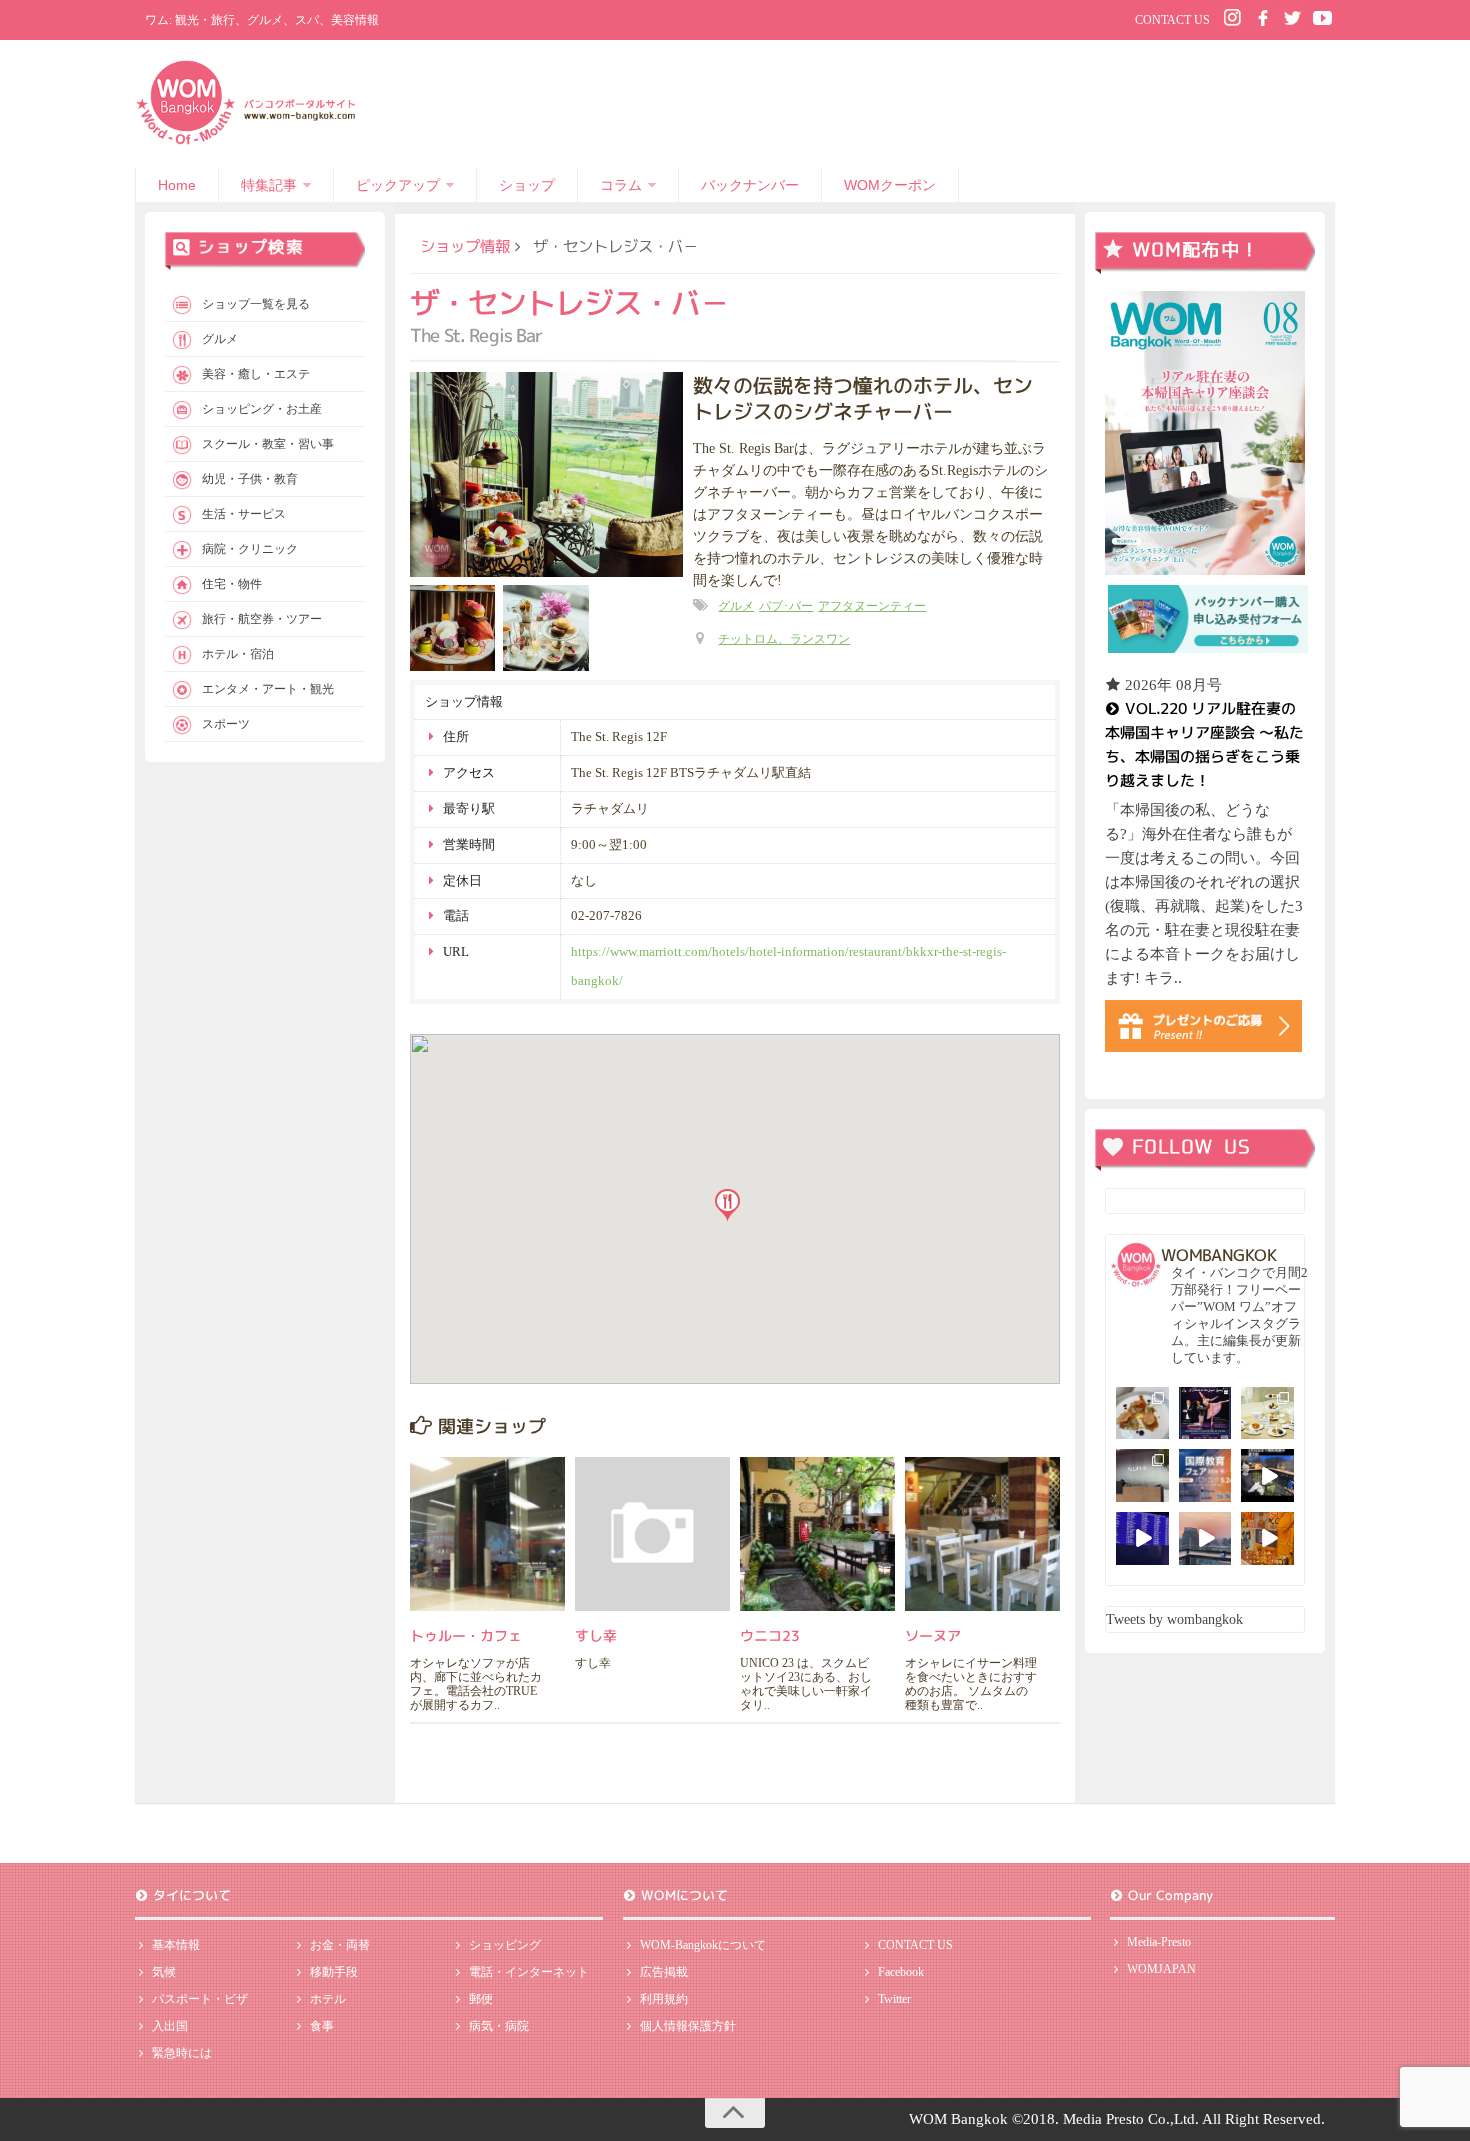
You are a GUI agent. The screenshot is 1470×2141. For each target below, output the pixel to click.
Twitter (894, 1999)
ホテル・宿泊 (238, 654)
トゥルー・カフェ (466, 1635)
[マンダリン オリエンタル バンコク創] (1267, 1413)
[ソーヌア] (982, 1534)
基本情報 (176, 1945)
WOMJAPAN (1161, 1969)
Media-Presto (1159, 1942)
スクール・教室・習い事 (268, 444)
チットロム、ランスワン (784, 639)
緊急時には (182, 2053)
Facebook (901, 1972)
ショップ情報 (465, 246)
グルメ (736, 606)
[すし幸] (652, 1534)
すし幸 (596, 1635)
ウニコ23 (770, 1635)
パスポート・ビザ (200, 1999)
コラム (621, 185)
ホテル (328, 1999)
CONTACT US (1172, 20)
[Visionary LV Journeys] (1267, 1475)
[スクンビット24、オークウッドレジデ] (1267, 1538)
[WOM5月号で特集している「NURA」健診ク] (1142, 1475)
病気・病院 (499, 2026)
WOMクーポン (890, 185)
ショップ (527, 185)
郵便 (481, 1999)
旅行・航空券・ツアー (262, 619)
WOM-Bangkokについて (703, 1945)
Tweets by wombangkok (1174, 1619)
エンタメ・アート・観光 (268, 689)
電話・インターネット (529, 1972)
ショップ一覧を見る (256, 304)
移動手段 (334, 1972)
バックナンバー (750, 185)
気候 (164, 1972)
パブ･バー (786, 606)
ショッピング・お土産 (262, 409)
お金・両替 (340, 1945)
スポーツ (226, 724)
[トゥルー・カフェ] (487, 1534)
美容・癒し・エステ (256, 374)
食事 (322, 2026)
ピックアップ (398, 185)
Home (177, 185)
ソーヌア (933, 1635)
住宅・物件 (232, 584)
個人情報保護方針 (688, 2026)
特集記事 (269, 185)
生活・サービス (244, 514)
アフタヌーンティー (872, 606)
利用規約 (664, 1999)
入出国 (170, 2026)
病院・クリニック (250, 549)
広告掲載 (664, 1972)
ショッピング (505, 1945)
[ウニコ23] (817, 1534)
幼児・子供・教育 (250, 479)
